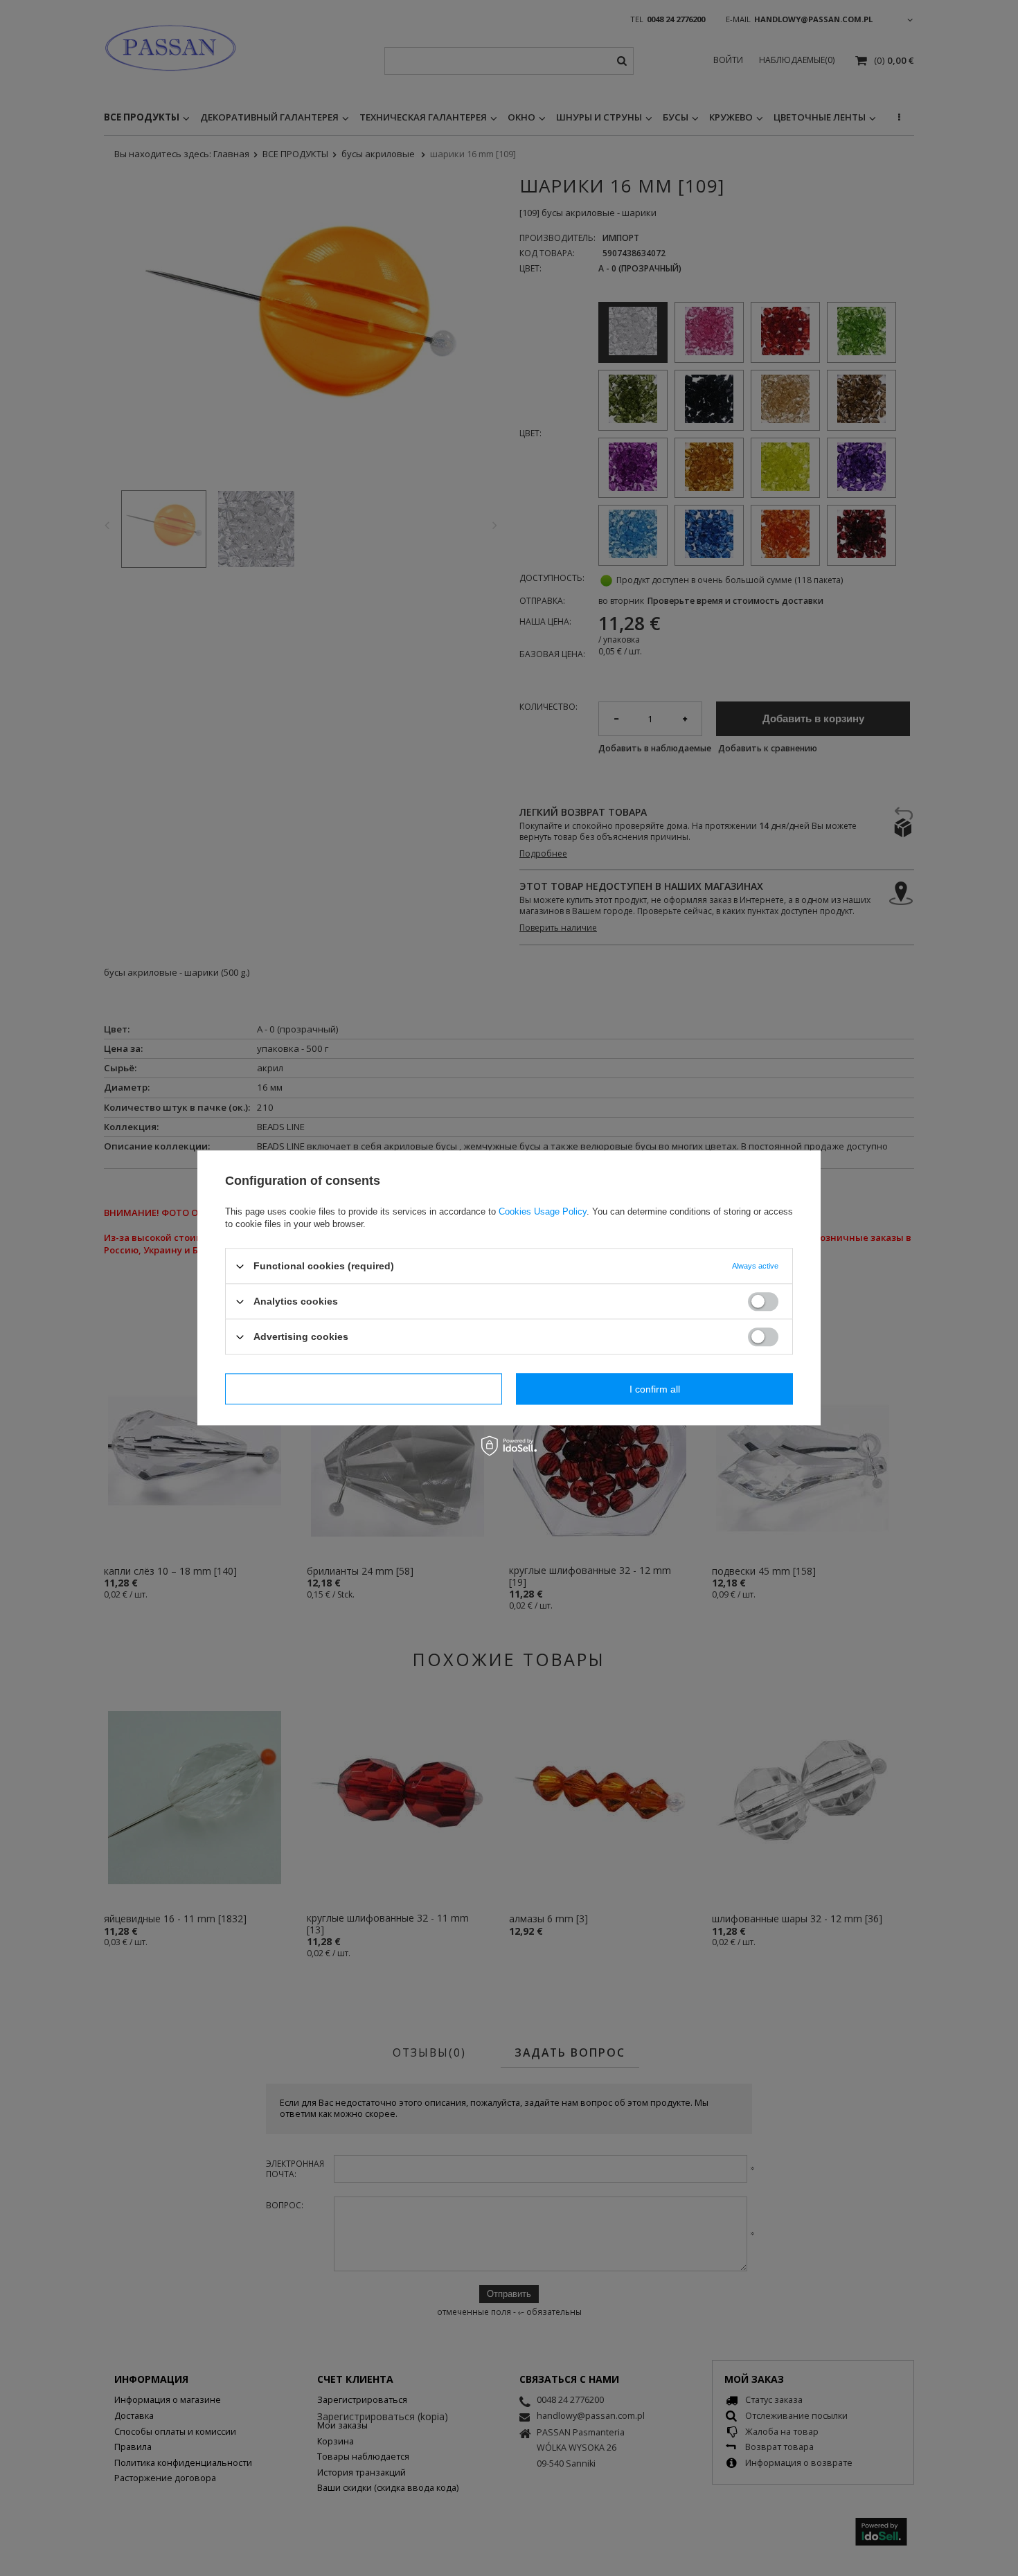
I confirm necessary (364, 1389)
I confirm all (655, 1389)
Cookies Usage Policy (543, 1211)
